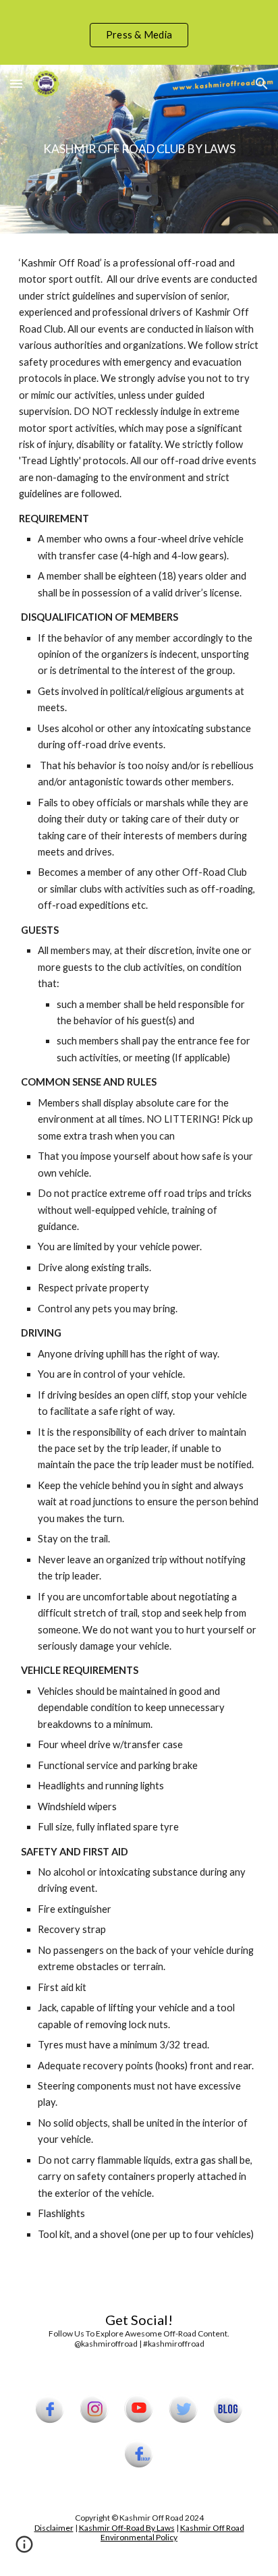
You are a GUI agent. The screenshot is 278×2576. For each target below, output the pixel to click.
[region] (139, 32)
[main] (139, 149)
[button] (16, 83)
